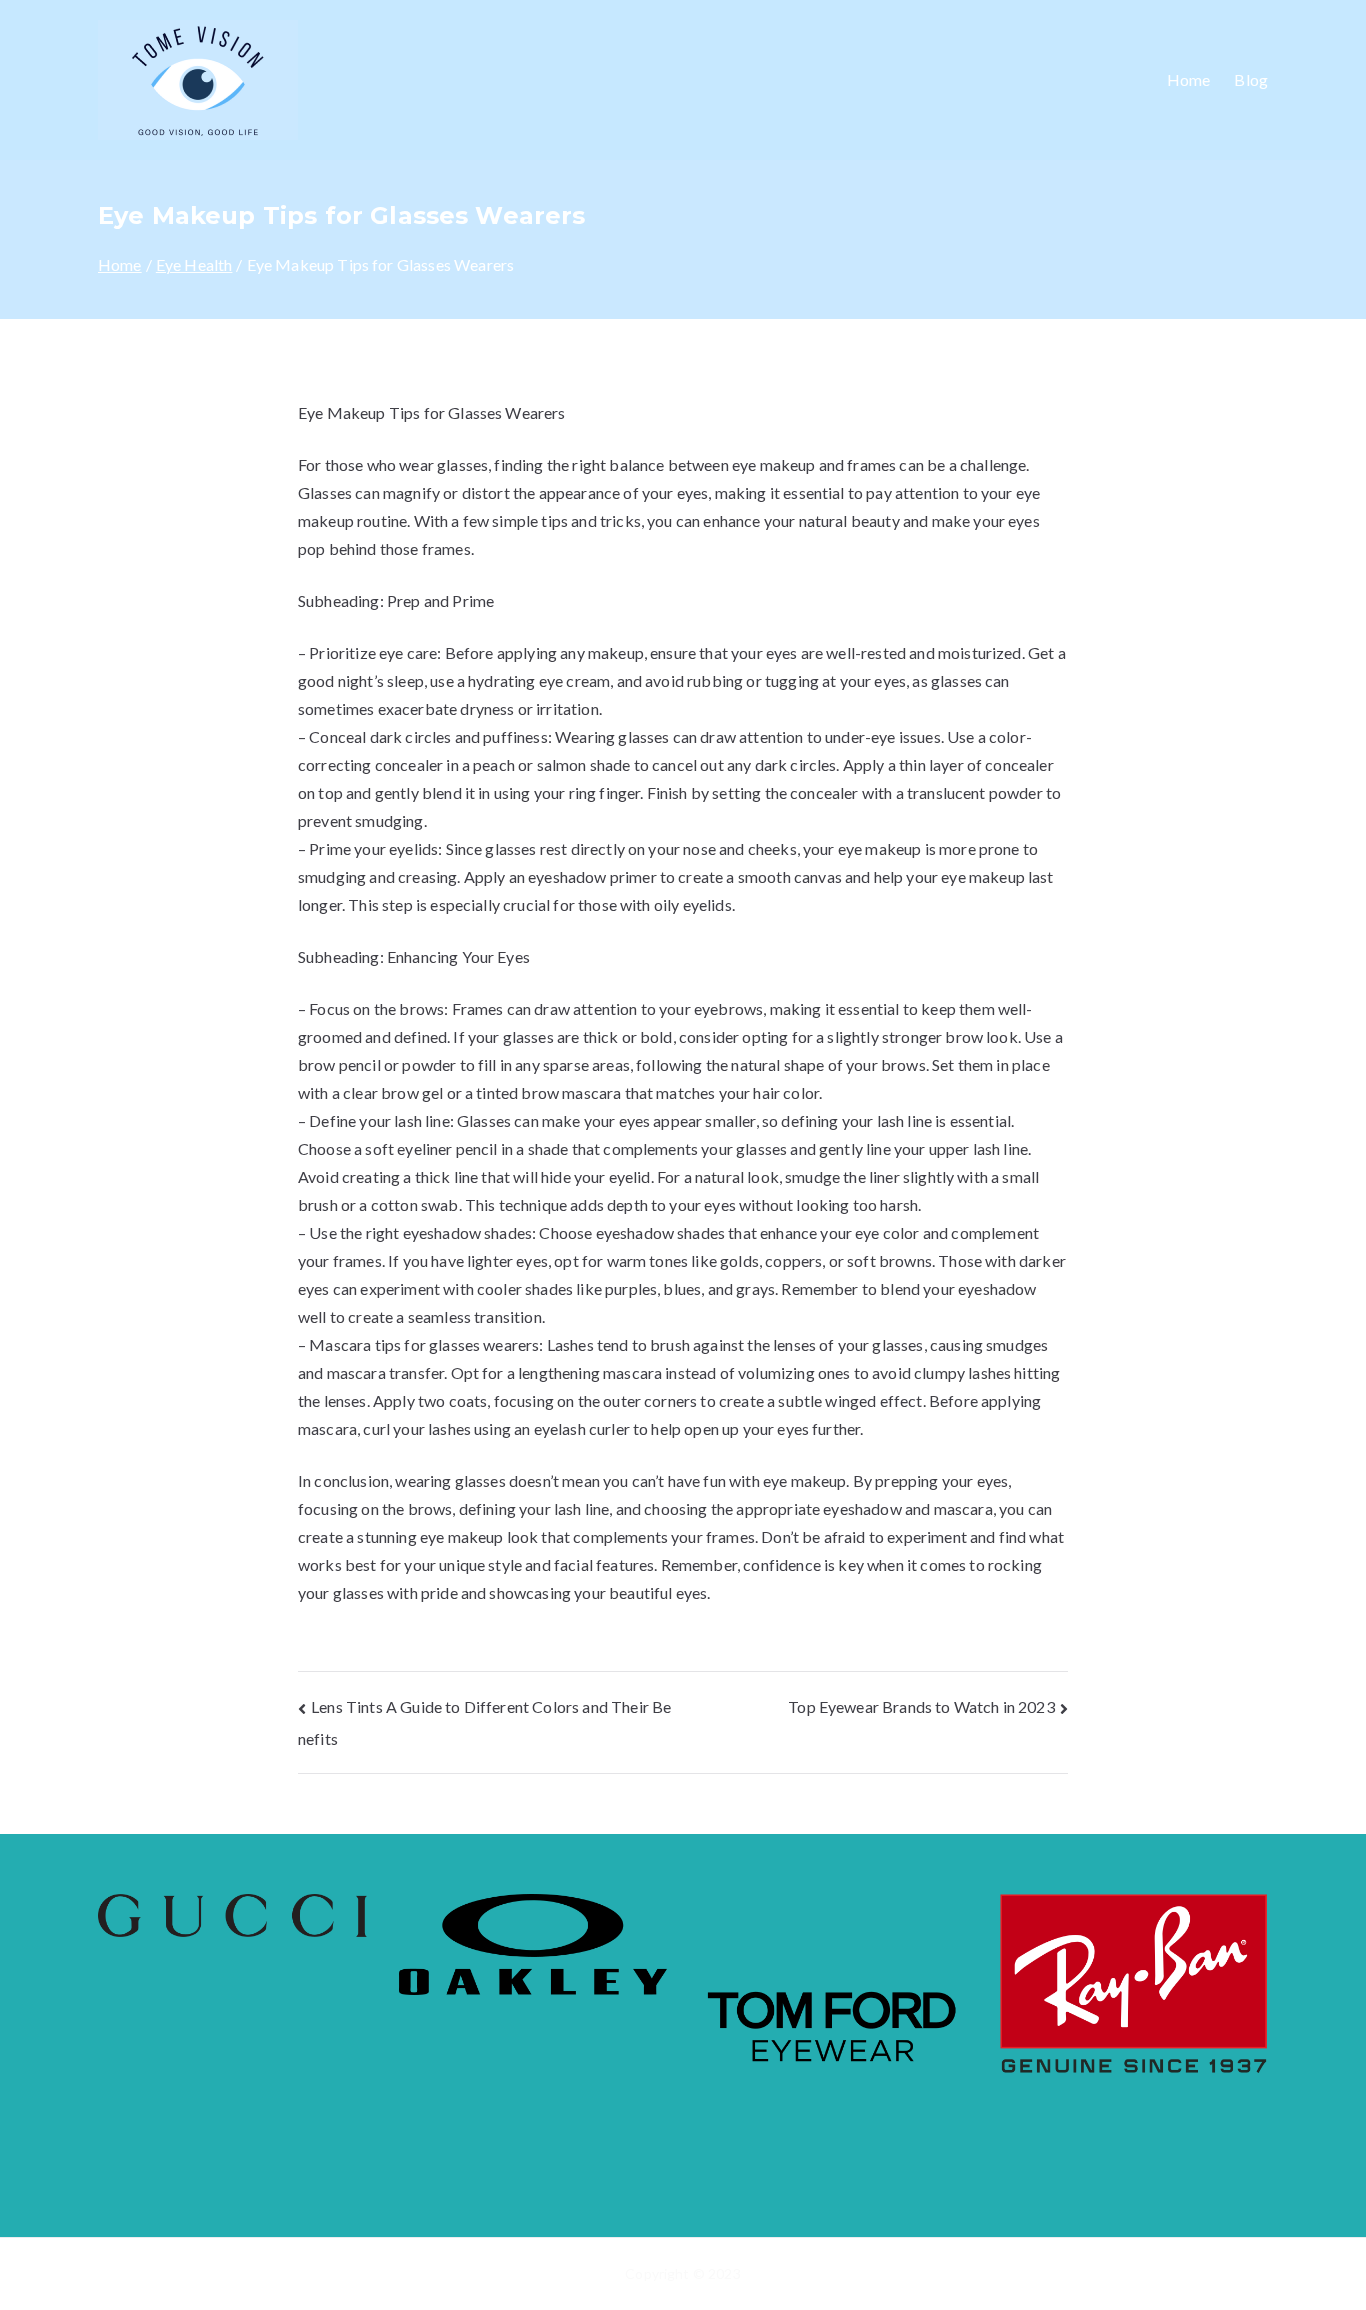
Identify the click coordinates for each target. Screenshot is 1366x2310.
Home (1189, 79)
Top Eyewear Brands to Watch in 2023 (921, 1706)
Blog (1251, 79)
